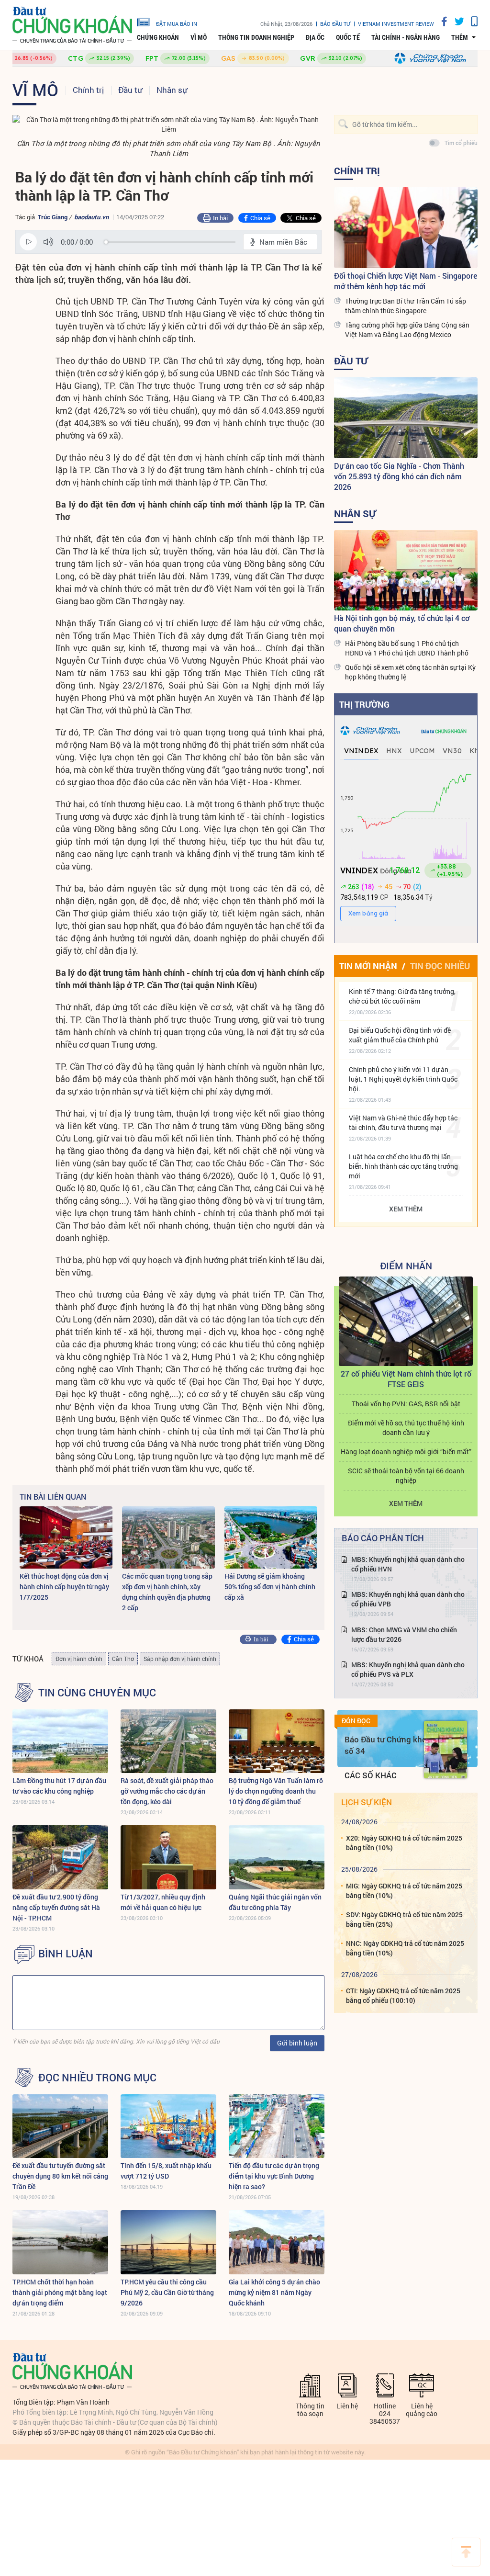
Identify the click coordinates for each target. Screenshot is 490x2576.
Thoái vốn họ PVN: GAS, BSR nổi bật (406, 1404)
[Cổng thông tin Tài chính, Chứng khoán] (72, 25)
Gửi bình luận (297, 2043)
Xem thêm (406, 1209)
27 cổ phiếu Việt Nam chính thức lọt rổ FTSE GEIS (406, 1379)
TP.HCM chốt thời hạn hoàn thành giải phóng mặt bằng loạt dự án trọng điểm (60, 2292)
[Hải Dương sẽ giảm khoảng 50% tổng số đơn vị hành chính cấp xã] (271, 1537)
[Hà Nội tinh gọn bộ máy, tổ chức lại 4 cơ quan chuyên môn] (406, 571)
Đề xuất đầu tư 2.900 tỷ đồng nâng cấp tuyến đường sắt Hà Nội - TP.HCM (56, 1907)
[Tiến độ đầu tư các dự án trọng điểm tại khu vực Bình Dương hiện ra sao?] (277, 2126)
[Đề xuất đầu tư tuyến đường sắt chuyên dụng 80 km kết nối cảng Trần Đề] (60, 2126)
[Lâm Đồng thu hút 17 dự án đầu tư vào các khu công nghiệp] (60, 1741)
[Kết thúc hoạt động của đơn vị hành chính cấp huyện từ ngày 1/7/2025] (66, 1537)
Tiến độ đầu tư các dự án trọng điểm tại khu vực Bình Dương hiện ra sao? (274, 2176)
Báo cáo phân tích (383, 1538)
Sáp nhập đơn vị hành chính (180, 1659)
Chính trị (88, 90)
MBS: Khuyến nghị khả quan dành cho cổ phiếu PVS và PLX (408, 1669)
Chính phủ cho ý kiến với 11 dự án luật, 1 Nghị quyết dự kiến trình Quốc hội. (403, 1079)
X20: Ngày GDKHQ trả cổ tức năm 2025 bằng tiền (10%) (404, 1843)
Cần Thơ (123, 1659)
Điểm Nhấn (406, 1265)
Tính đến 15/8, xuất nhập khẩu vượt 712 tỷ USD (166, 2171)
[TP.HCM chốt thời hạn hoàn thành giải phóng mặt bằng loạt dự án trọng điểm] (60, 2242)
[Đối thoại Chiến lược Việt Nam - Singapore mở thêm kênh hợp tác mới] (406, 228)
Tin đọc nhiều (440, 966)
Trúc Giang (53, 217)
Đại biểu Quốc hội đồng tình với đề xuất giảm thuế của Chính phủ (400, 1035)
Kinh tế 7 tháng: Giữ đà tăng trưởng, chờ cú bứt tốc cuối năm (402, 996)
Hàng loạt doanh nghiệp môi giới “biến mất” (406, 1452)
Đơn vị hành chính (79, 1659)
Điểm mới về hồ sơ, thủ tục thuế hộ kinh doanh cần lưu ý (406, 1428)
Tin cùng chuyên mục (97, 1693)
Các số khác (371, 1775)
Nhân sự (172, 90)
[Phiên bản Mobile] (471, 21)
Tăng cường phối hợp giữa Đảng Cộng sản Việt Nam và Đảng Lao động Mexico (407, 330)
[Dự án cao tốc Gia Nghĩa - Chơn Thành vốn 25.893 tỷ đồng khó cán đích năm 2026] (406, 418)
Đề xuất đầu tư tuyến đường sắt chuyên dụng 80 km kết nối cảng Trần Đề (60, 2176)
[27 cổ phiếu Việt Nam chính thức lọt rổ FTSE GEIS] (406, 1321)
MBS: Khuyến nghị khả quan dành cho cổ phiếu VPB (408, 1599)
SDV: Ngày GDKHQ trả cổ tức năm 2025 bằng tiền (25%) (404, 1919)
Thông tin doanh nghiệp (256, 37)
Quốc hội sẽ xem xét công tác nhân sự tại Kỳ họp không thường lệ (410, 672)
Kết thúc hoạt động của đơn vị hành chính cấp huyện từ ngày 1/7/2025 (64, 1587)
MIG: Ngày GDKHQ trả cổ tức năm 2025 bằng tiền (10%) (404, 1891)
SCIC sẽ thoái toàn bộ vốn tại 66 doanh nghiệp (406, 1475)
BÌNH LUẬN (66, 1954)
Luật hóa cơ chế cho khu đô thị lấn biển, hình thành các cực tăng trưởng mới (403, 1166)
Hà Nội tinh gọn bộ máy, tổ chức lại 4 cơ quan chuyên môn (402, 623)
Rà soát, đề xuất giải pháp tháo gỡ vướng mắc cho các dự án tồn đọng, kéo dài (167, 1791)
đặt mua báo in (177, 23)
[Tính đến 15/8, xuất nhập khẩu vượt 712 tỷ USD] (168, 2126)
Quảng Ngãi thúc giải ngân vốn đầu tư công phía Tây (275, 1902)
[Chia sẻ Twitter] (456, 21)
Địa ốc (315, 37)
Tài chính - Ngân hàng (406, 37)
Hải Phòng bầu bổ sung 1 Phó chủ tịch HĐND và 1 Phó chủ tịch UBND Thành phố (407, 648)
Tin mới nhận (368, 966)
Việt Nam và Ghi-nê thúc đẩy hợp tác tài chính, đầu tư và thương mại (403, 1123)
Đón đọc (356, 1721)
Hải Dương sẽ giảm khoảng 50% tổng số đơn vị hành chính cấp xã (270, 1587)
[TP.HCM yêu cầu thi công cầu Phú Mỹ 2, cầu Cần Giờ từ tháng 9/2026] (168, 2242)
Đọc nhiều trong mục (97, 2078)
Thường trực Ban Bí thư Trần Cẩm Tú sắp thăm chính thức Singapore (406, 306)
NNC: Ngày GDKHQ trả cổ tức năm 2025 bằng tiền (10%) (405, 1948)
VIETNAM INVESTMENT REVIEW (396, 24)
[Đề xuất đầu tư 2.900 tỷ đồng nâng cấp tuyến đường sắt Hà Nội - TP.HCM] (60, 1857)
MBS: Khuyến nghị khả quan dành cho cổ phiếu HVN (408, 1564)
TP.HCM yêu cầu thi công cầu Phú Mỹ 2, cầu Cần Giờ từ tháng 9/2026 (167, 2292)
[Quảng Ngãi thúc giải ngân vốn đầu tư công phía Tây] (277, 1857)
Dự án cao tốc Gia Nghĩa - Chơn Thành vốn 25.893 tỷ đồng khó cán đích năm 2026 (399, 476)
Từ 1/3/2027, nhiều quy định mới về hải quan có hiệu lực (163, 1902)
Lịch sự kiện (367, 1802)
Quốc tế (348, 37)
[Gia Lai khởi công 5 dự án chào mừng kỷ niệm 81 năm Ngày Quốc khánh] (277, 2242)
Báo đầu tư (335, 24)
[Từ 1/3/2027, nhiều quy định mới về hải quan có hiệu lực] (168, 1857)
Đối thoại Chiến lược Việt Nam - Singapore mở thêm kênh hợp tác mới (406, 281)
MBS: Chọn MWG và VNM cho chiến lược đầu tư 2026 (404, 1634)
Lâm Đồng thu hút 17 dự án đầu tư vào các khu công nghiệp (59, 1786)
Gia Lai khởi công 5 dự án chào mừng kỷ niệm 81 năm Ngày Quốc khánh (274, 2292)
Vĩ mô (199, 37)
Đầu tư (130, 90)
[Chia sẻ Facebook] (441, 21)
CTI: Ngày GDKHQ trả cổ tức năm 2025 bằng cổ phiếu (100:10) (403, 1995)
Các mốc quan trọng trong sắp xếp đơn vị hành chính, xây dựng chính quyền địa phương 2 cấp (167, 1592)
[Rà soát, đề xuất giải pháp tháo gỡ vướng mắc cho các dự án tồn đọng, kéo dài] (168, 1741)
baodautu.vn (91, 217)
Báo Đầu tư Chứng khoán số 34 (390, 1745)
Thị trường (364, 704)
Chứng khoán (158, 37)
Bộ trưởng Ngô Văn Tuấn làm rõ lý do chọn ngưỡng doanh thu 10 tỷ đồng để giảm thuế (276, 1791)
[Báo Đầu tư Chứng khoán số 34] (445, 1750)
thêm (460, 37)
